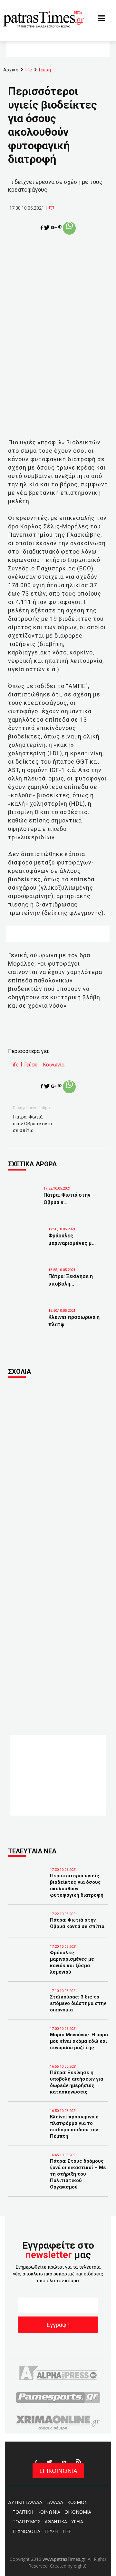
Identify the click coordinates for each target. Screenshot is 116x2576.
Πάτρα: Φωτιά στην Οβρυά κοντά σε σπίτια (32, 1124)
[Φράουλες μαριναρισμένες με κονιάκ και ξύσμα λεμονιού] (29, 1241)
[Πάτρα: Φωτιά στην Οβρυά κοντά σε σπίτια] (24, 1200)
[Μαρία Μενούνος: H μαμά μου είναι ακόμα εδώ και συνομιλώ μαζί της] (27, 2044)
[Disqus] (58, 1471)
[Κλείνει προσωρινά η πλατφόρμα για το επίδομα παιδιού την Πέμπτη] (29, 1322)
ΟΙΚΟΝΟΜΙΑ (78, 2512)
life (15, 1065)
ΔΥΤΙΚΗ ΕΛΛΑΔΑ (25, 2502)
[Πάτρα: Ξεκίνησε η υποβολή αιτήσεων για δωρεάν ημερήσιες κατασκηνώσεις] (29, 1282)
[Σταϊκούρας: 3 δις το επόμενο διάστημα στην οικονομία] (27, 2006)
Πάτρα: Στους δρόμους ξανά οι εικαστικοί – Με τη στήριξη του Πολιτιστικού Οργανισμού (78, 2174)
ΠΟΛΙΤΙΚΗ (23, 2512)
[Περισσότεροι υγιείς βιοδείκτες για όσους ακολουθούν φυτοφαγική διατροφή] (27, 1885)
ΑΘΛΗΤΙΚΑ (56, 2522)
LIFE (67, 2531)
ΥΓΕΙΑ (77, 2522)
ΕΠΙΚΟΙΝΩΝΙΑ (58, 2471)
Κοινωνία (54, 1065)
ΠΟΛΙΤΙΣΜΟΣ (26, 2522)
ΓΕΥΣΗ (51, 2531)
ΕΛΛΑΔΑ (55, 2502)
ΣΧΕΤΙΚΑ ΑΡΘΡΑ (32, 1164)
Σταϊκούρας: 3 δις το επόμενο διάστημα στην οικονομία (78, 2003)
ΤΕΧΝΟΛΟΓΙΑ (26, 2531)
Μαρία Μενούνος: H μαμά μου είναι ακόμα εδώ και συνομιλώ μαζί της (79, 2041)
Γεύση (31, 1065)
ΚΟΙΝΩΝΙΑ (49, 2512)
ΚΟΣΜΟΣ (77, 2502)
